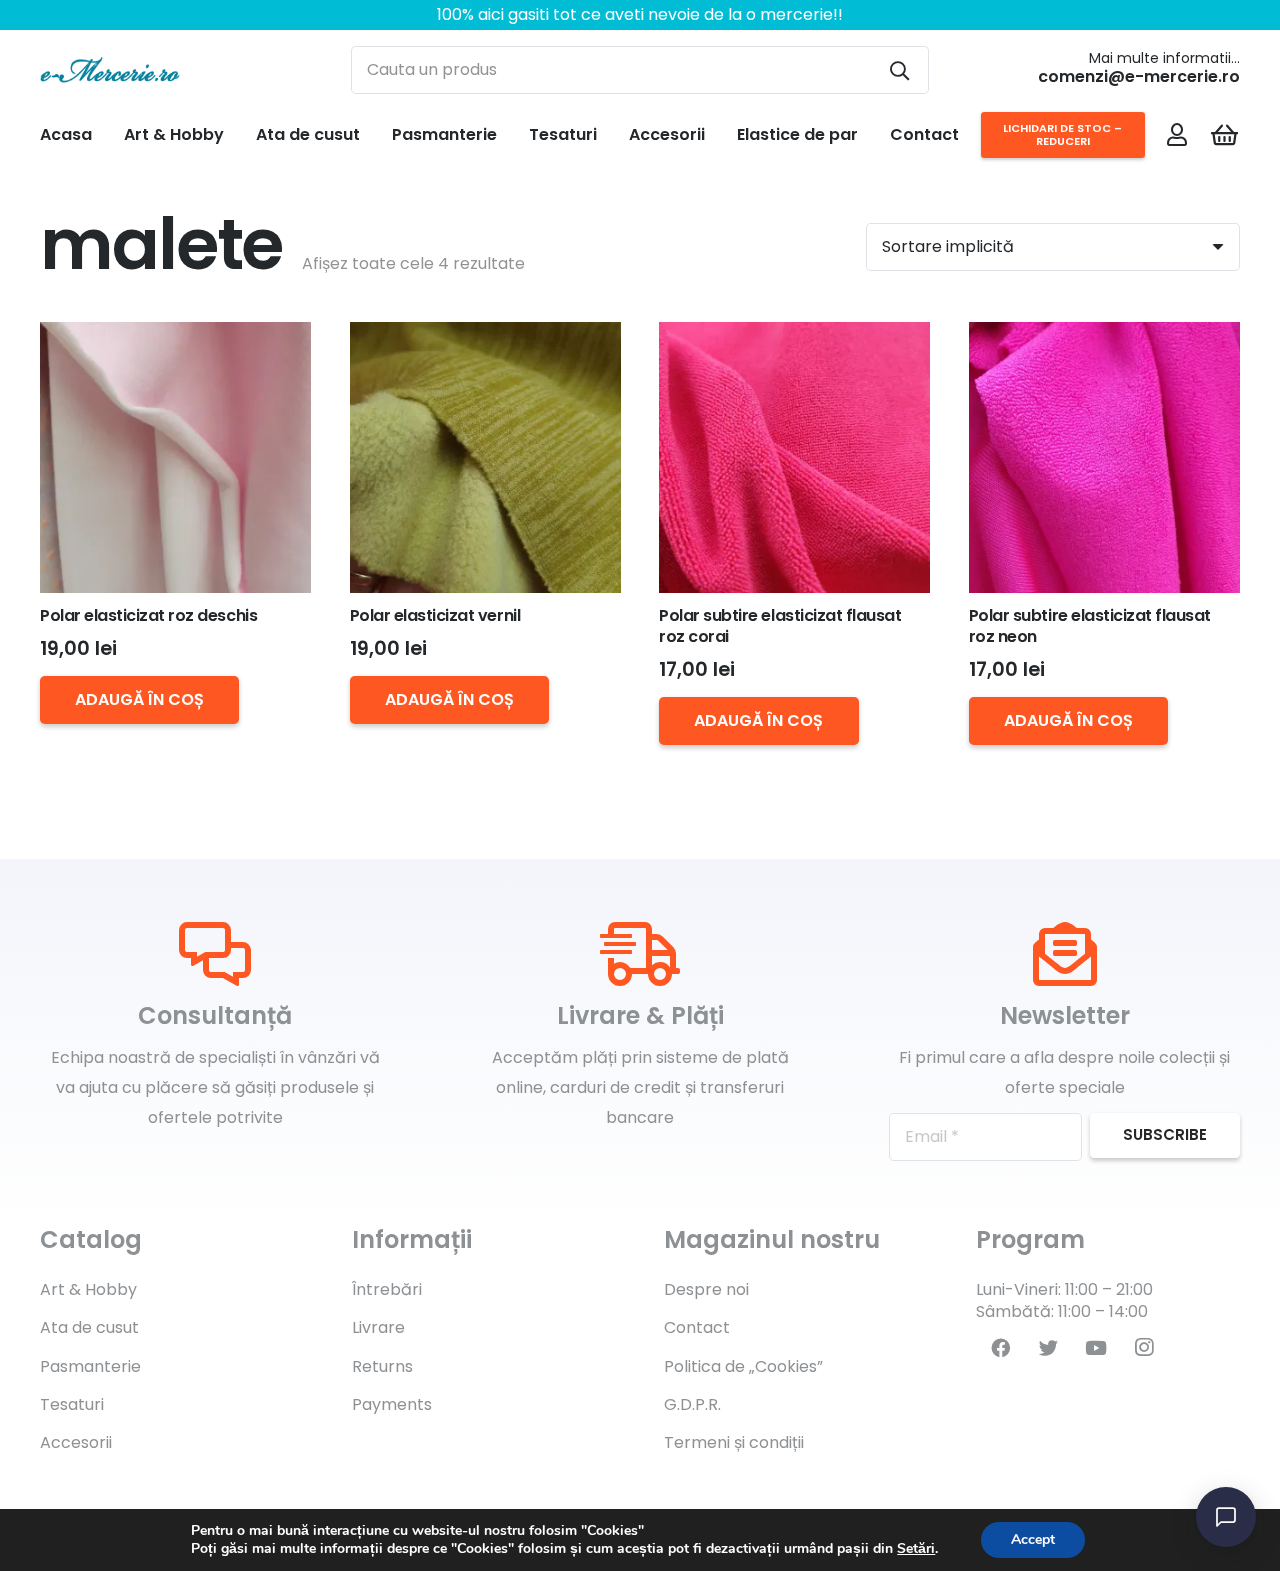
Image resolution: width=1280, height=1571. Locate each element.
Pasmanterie (90, 1366)
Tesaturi (72, 1404)
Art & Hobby (88, 1289)
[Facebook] (1000, 1348)
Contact (697, 1327)
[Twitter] (1048, 1348)
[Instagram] (1144, 1348)
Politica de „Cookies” (743, 1366)
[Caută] (899, 70)
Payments (392, 1404)
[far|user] (1177, 134)
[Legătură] (110, 70)
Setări (916, 1549)
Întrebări (387, 1289)
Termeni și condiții (734, 1442)
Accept (1033, 1539)
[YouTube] (1096, 1348)
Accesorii (76, 1442)
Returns (382, 1366)
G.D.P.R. (692, 1404)
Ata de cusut (89, 1327)
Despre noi (706, 1289)
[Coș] (1224, 135)
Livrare (378, 1327)
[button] (139, 700)
